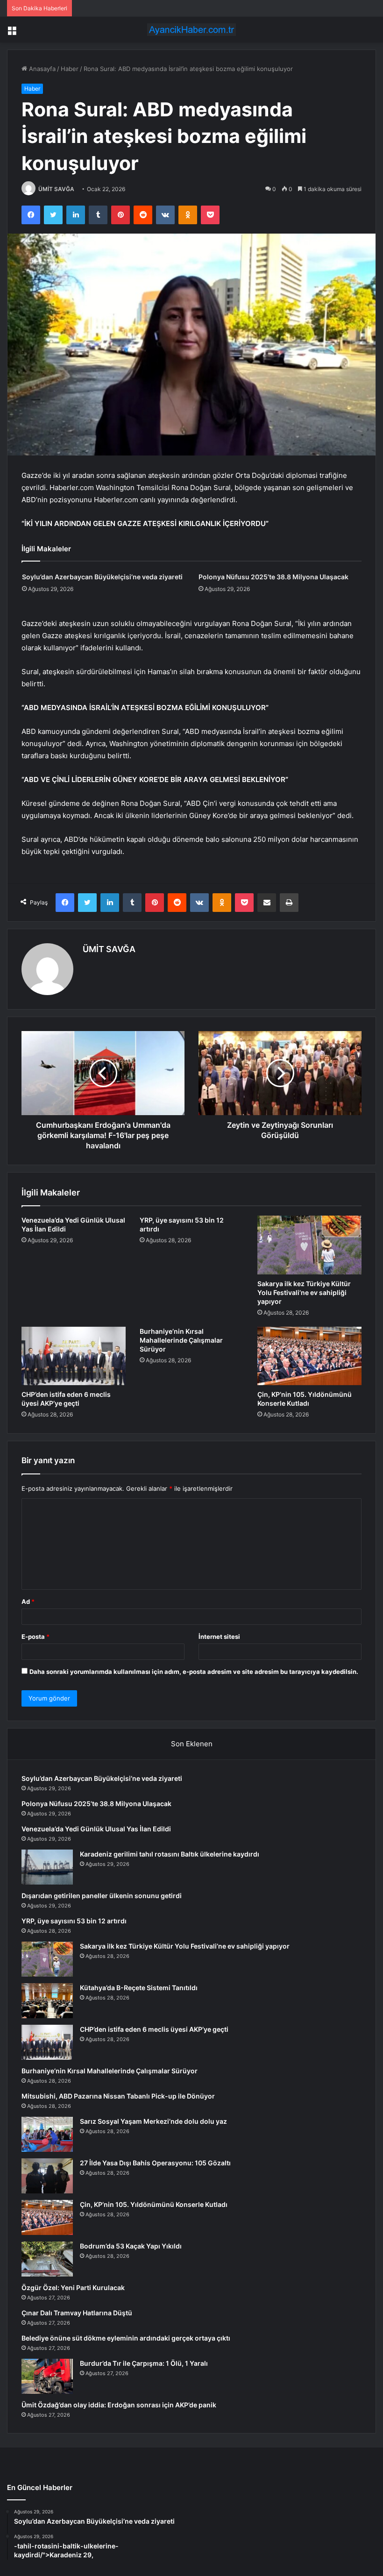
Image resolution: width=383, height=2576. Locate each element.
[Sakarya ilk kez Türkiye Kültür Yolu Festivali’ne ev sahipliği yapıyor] (309, 1245)
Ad (28, 1601)
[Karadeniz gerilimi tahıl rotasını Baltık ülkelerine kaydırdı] (47, 1867)
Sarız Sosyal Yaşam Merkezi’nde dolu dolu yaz (153, 2121)
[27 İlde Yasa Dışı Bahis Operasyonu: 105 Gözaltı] (47, 2176)
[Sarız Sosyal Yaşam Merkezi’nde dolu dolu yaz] (47, 2134)
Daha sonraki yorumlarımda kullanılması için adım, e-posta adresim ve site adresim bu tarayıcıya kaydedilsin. (194, 1672)
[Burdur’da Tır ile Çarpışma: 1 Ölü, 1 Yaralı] (47, 2376)
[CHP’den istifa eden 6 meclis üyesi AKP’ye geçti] (74, 1356)
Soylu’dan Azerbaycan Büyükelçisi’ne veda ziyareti (102, 577)
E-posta (35, 1637)
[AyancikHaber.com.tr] (191, 30)
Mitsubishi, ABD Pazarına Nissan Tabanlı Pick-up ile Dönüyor (118, 2096)
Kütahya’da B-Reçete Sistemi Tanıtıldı (139, 1988)
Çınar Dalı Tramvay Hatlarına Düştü (77, 2313)
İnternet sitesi (219, 1637)
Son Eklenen (192, 1744)
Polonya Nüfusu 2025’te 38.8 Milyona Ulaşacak (273, 577)
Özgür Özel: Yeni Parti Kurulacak (73, 2288)
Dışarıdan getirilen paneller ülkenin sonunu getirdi (102, 1896)
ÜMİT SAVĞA (56, 189)
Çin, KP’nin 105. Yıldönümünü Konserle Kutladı (154, 2204)
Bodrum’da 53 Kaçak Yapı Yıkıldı (131, 2246)
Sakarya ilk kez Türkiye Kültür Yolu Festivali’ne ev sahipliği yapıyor (304, 1292)
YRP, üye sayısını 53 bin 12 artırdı (74, 1921)
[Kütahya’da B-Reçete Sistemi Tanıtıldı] (47, 2001)
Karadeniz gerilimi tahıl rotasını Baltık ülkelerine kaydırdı (170, 1854)
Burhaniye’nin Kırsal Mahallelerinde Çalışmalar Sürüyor (181, 1340)
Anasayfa (41, 69)
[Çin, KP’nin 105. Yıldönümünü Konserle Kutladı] (309, 1356)
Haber (70, 69)
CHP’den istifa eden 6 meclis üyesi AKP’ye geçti (154, 2029)
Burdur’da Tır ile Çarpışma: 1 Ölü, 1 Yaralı (144, 2363)
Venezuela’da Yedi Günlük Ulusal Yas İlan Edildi (96, 1829)
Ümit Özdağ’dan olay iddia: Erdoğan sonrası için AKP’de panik (119, 2405)
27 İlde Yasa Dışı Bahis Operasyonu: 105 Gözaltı (155, 2163)
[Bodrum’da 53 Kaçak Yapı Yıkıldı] (47, 2259)
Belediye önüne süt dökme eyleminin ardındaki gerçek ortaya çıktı (126, 2338)
